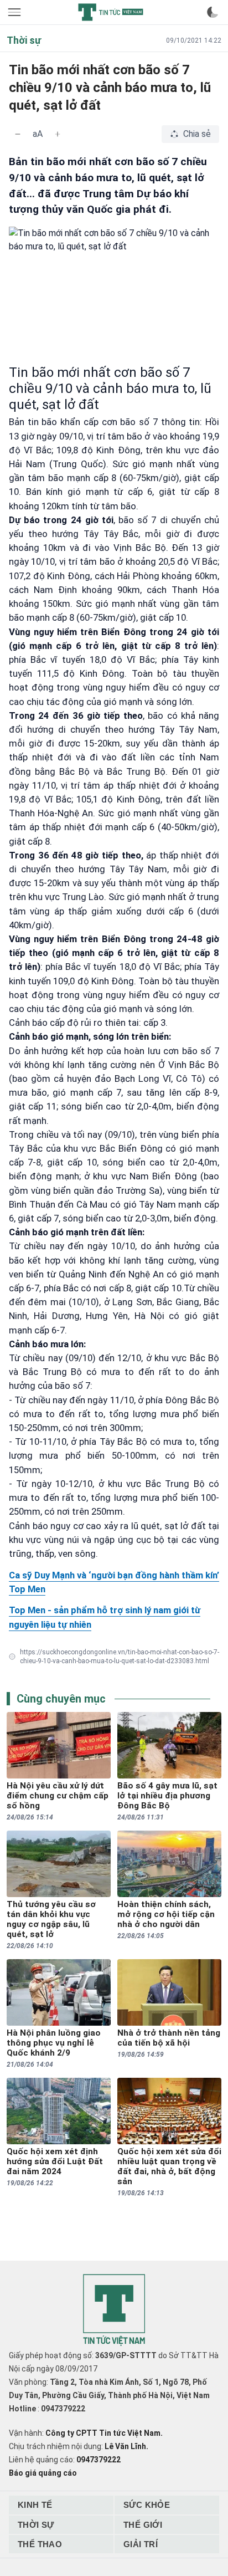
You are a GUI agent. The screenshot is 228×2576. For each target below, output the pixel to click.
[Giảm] (18, 134)
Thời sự (36, 2525)
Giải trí (141, 2544)
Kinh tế (35, 2505)
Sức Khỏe (147, 2505)
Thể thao (40, 2544)
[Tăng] (58, 134)
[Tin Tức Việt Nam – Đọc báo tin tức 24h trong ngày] (111, 12)
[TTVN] (114, 2310)
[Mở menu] (15, 12)
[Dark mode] (213, 12)
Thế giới (143, 2525)
